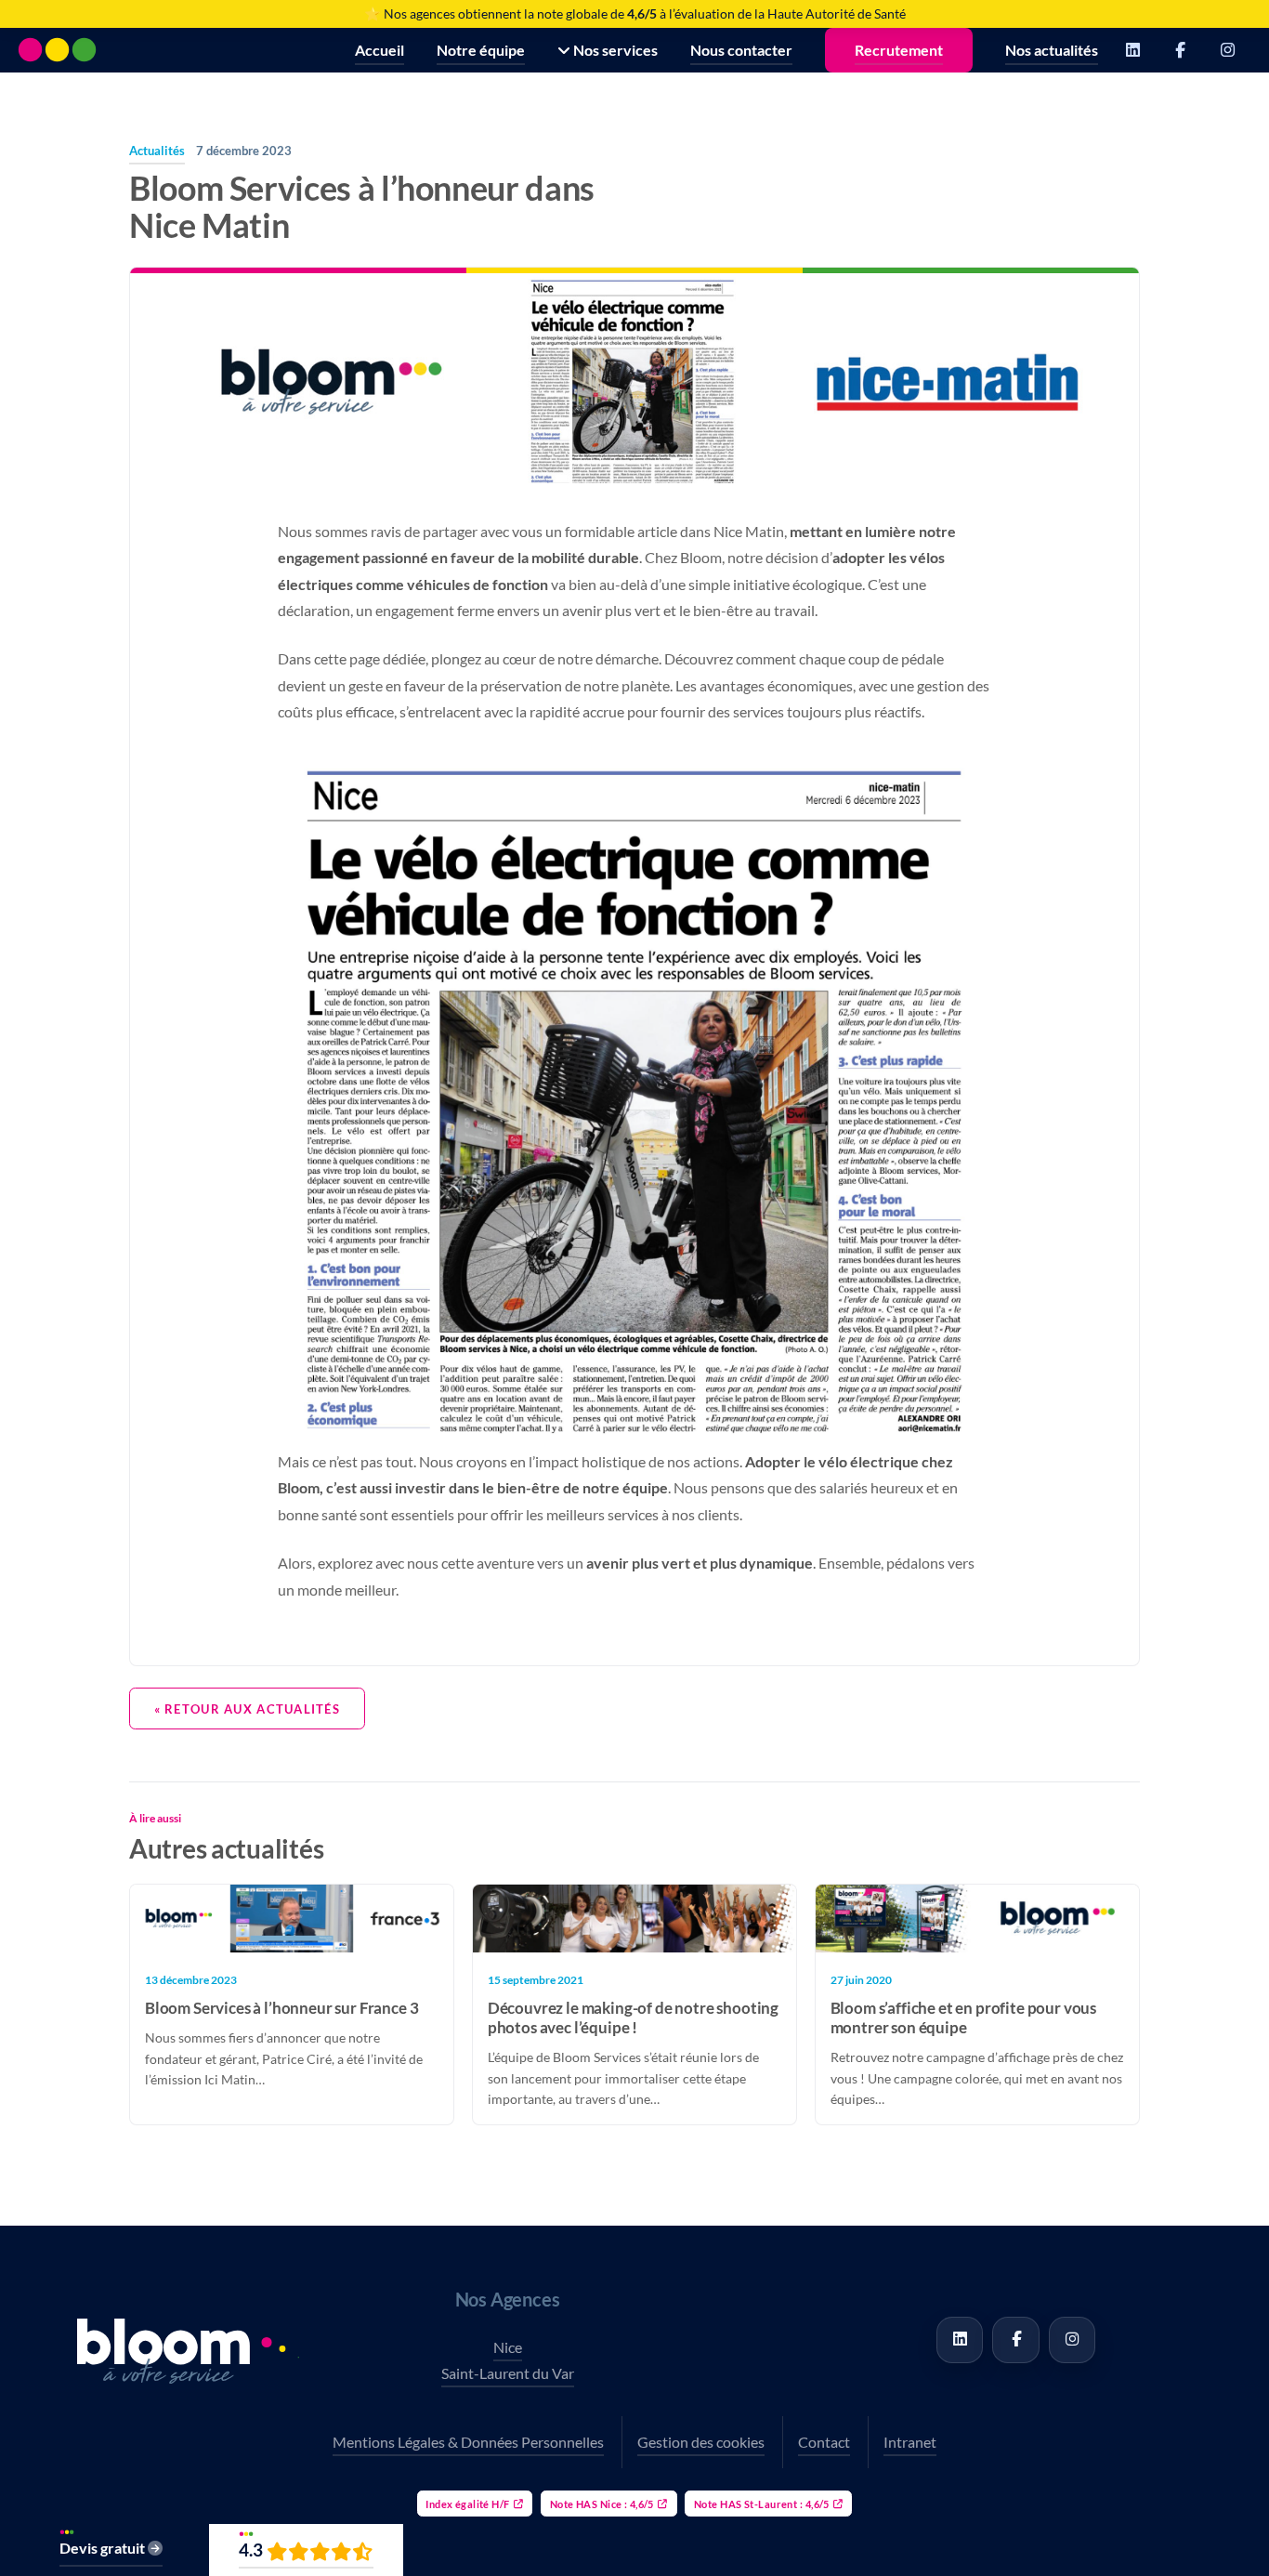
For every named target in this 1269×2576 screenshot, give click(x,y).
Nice (508, 2347)
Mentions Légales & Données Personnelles (468, 2442)
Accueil (379, 50)
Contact (824, 2442)
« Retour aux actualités (247, 1709)
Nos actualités (1052, 50)
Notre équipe (481, 50)
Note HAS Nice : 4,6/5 (602, 2504)
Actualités (157, 151)
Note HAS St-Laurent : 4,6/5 (762, 2504)
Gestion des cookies (701, 2442)
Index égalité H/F (467, 2504)
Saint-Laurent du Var (508, 2373)
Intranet (910, 2442)
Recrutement (899, 50)
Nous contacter (741, 50)
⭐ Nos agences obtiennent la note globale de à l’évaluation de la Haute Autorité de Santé (635, 13)
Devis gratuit (104, 2548)
